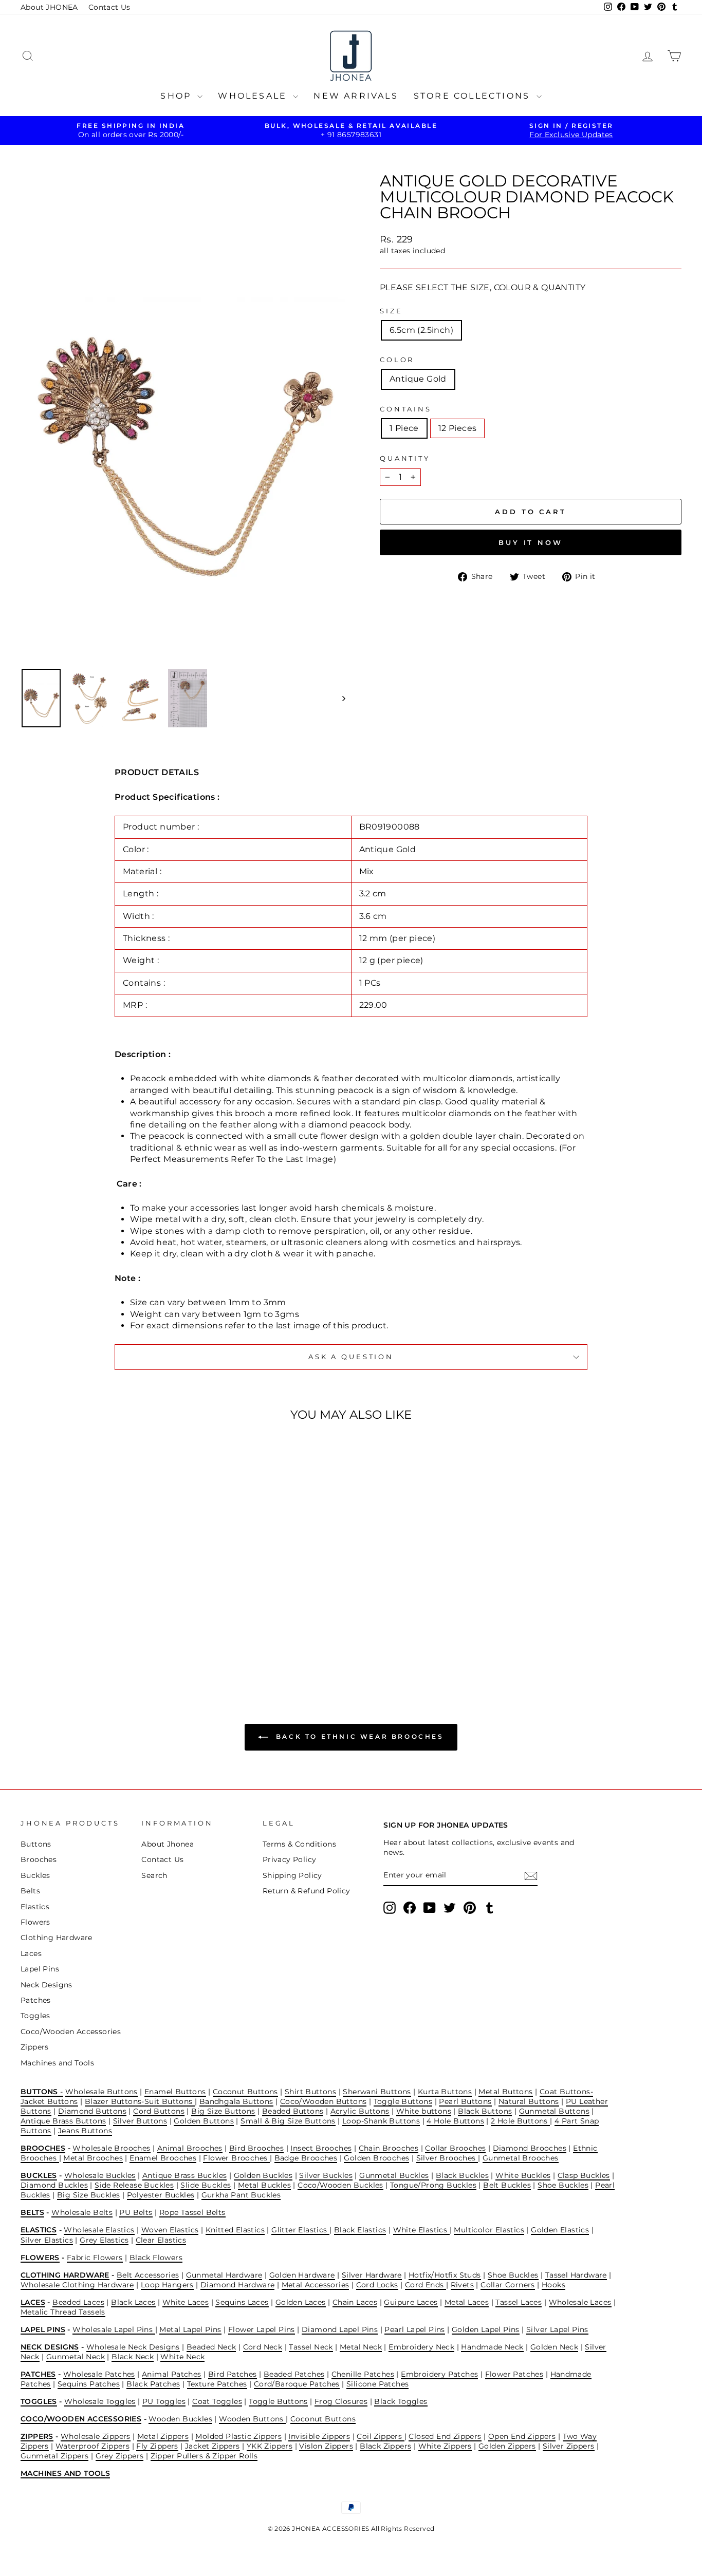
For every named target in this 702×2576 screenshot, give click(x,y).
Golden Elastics (560, 2230)
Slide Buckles (206, 2185)
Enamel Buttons (175, 2092)
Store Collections (474, 96)
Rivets (462, 2285)
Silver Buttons (140, 2121)
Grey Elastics (104, 2240)
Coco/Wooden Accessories (71, 2032)
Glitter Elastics (300, 2230)
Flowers (35, 1922)
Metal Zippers (163, 2436)
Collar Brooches (455, 2148)
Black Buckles (462, 2175)
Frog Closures (341, 2401)
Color (397, 360)
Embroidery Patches (439, 2374)
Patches (36, 2000)
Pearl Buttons (465, 2101)
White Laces (186, 2302)
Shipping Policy (292, 1875)
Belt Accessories (148, 2275)
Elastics (35, 1907)
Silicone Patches (377, 2384)
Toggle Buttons (403, 2101)
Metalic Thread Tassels (63, 2312)
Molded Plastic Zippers (238, 2436)
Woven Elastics (170, 2230)
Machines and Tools (57, 2063)
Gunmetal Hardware (224, 2275)
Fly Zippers (157, 2446)
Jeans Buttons (85, 2131)
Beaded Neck (211, 2347)
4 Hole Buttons (455, 2121)
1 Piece (404, 428)
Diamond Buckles (54, 2185)
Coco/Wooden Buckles (340, 2185)
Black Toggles (401, 2401)
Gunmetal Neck (76, 2357)
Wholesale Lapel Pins (114, 2329)
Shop (178, 96)
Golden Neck (554, 2347)
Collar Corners (508, 2285)
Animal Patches (172, 2374)
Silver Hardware (372, 2275)
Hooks (553, 2285)
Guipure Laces (411, 2302)
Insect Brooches (321, 2148)
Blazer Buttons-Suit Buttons (140, 2101)
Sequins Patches (89, 2384)
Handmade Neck (492, 2347)
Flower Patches (514, 2374)
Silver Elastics (47, 2240)
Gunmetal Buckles (394, 2175)
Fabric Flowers (95, 2258)
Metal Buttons (505, 2092)
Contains (406, 409)
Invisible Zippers (319, 2436)
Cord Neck (263, 2347)
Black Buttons (485, 2111)
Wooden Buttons (252, 2419)
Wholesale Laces (580, 2302)
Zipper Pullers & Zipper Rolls (204, 2456)
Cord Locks (377, 2285)
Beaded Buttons (293, 2111)
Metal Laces (467, 2302)
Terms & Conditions (299, 1844)
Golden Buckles (263, 2175)
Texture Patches (217, 2384)
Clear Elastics (161, 2240)
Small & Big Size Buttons (288, 2121)
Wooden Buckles (180, 2419)
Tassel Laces (519, 2302)
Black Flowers (156, 2258)
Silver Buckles (326, 2175)
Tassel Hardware (576, 2275)
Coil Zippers (380, 2436)
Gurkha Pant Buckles (241, 2195)
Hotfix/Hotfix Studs (445, 2275)
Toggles (35, 2016)
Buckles (35, 1875)
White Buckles (523, 2175)
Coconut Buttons (245, 2092)
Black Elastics (360, 2230)
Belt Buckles (507, 2185)
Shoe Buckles (563, 2185)
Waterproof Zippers (93, 2446)
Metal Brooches (93, 2158)
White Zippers (445, 2446)
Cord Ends (426, 2285)
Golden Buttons (204, 2121)
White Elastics (421, 2230)
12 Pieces (458, 428)
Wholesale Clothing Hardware (77, 2285)
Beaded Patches (294, 2374)
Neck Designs (47, 1985)
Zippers (35, 2047)
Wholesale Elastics (99, 2230)
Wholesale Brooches (111, 2148)
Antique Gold (418, 379)
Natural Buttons (529, 2101)
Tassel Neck (311, 2347)
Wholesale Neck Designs (133, 2347)
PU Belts (136, 2212)
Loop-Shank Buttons (381, 2121)
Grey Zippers (120, 2456)
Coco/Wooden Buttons (324, 2101)
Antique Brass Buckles (184, 2175)
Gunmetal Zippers (54, 2456)
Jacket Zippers (213, 2446)
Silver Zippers (569, 2446)
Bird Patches (233, 2374)
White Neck (182, 2357)
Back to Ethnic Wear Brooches (358, 1736)
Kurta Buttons (445, 2092)
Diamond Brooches (530, 2148)
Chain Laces (355, 2302)
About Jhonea (168, 1844)
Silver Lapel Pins (557, 2329)
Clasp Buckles (584, 2175)
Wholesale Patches (99, 2374)
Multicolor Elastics (489, 2230)
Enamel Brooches (163, 2158)
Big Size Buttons (223, 2111)
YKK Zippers (270, 2446)
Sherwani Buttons (377, 2092)
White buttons (424, 2111)
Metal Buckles (264, 2185)
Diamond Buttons (92, 2111)
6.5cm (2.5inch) (421, 330)
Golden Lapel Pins (486, 2329)
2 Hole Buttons (520, 2121)
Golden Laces (301, 2302)
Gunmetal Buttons (554, 2111)
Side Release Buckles (134, 2185)
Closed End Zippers (445, 2436)
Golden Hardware (302, 2275)
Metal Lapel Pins (190, 2329)
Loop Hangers (167, 2285)
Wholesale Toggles (100, 2401)
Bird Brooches (256, 2148)
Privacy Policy (290, 1859)
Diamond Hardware (237, 2285)
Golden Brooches (376, 2158)
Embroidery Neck (421, 2347)
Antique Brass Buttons (63, 2121)
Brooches (39, 1859)
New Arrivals (356, 96)
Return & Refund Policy (307, 1891)
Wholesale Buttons (101, 2092)
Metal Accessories (316, 2285)
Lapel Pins (40, 1969)
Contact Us (109, 7)
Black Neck (133, 2357)
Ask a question (351, 1357)
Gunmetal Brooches (521, 2158)
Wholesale (254, 96)
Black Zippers (385, 2446)
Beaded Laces (78, 2302)
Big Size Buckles (88, 2195)
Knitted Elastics (235, 2230)
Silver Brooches (447, 2158)
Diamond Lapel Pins (340, 2329)
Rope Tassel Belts (192, 2212)
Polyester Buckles (161, 2195)
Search (154, 1875)
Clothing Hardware (57, 1938)
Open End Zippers (522, 2436)
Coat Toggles (217, 2401)
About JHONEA (49, 7)
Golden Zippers (507, 2446)
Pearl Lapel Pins (414, 2329)
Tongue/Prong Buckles (433, 2185)
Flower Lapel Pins (262, 2329)
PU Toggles (164, 2401)
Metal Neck (361, 2347)
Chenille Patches (363, 2374)
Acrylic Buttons (360, 2111)
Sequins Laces (242, 2302)
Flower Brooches (236, 2158)
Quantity (405, 458)
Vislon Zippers (326, 2446)
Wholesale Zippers (96, 2436)
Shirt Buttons (310, 2092)
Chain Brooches (389, 2148)
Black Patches (153, 2384)
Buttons (36, 1844)
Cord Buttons (159, 2111)
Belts (30, 1891)
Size (391, 311)
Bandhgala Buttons (236, 2101)
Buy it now (531, 542)
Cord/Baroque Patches (297, 2384)
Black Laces (133, 2302)
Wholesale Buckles (100, 2175)
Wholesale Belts (82, 2212)
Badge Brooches (306, 2158)
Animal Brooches (190, 2148)
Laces (31, 1953)
